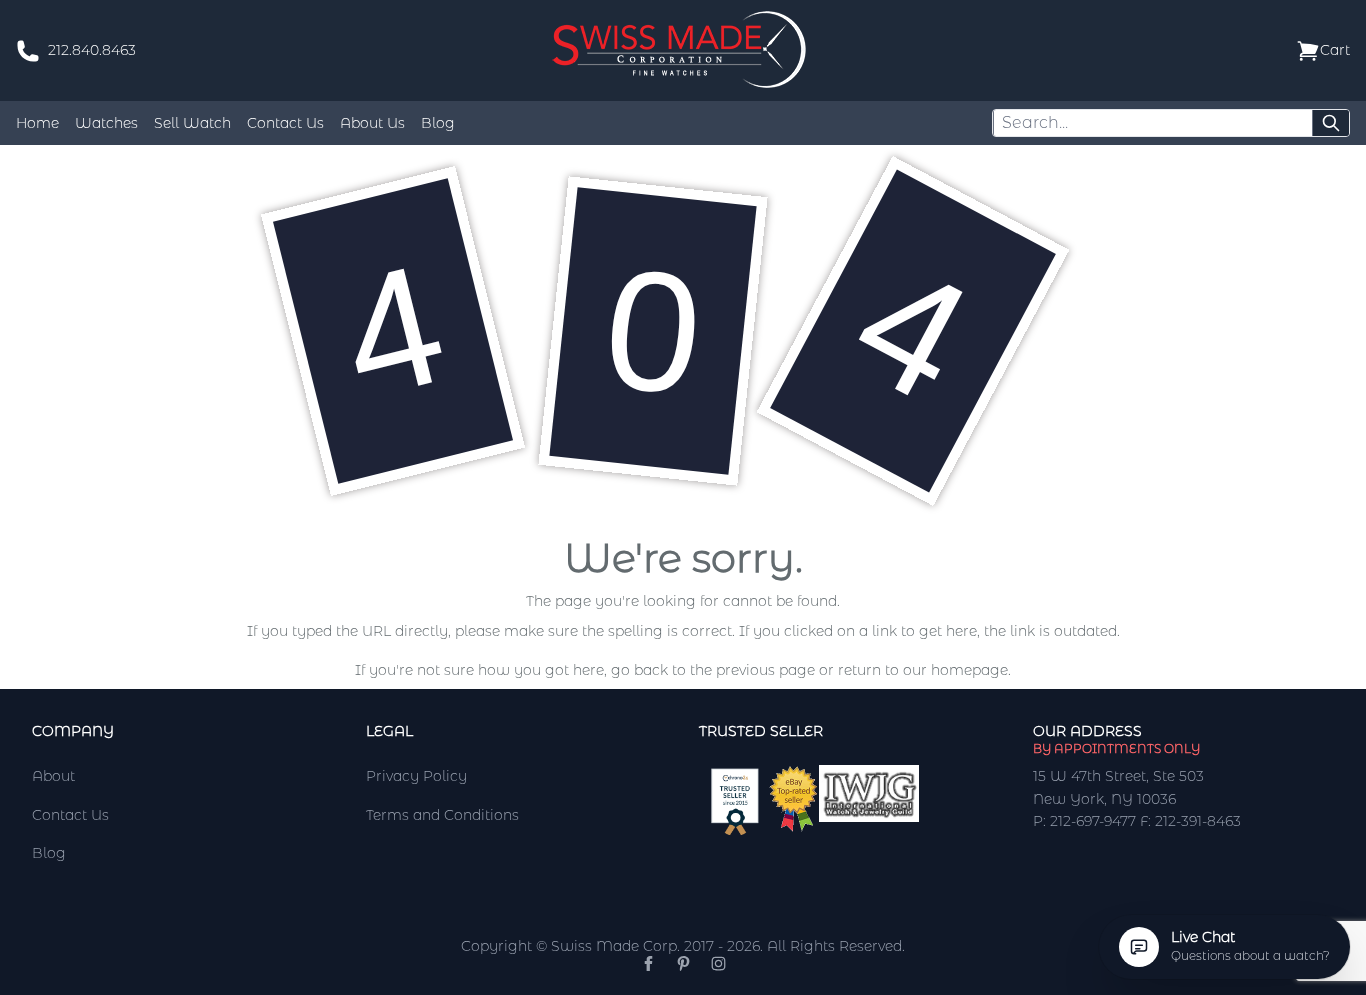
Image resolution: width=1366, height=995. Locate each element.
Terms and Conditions (442, 815)
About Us (372, 123)
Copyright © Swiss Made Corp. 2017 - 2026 (610, 946)
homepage (969, 670)
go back (639, 670)
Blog (438, 123)
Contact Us (285, 123)
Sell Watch (192, 123)
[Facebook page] (648, 963)
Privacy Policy (416, 776)
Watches (106, 123)
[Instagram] (718, 963)
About (53, 776)
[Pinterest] (683, 963)
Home (37, 123)
